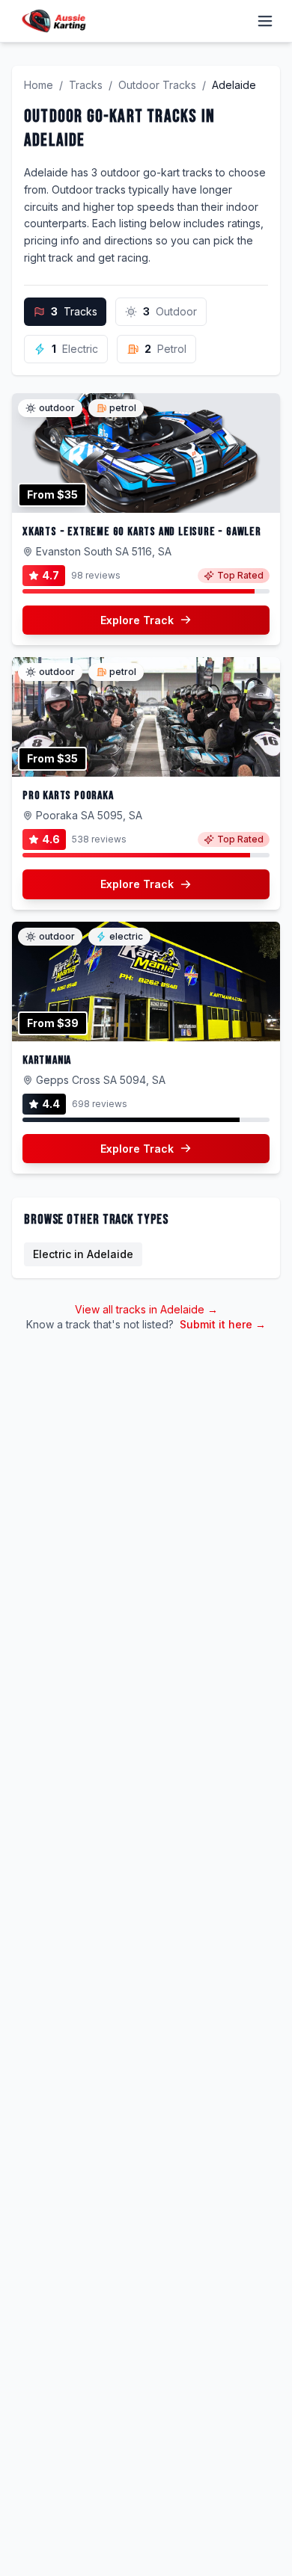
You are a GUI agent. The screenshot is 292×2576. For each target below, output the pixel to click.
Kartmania (47, 1060)
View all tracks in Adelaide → (146, 1309)
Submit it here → (223, 1324)
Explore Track (137, 620)
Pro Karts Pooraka (68, 796)
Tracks (86, 85)
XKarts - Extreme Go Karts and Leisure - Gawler (142, 532)
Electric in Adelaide (83, 1254)
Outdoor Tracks (157, 85)
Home (39, 85)
